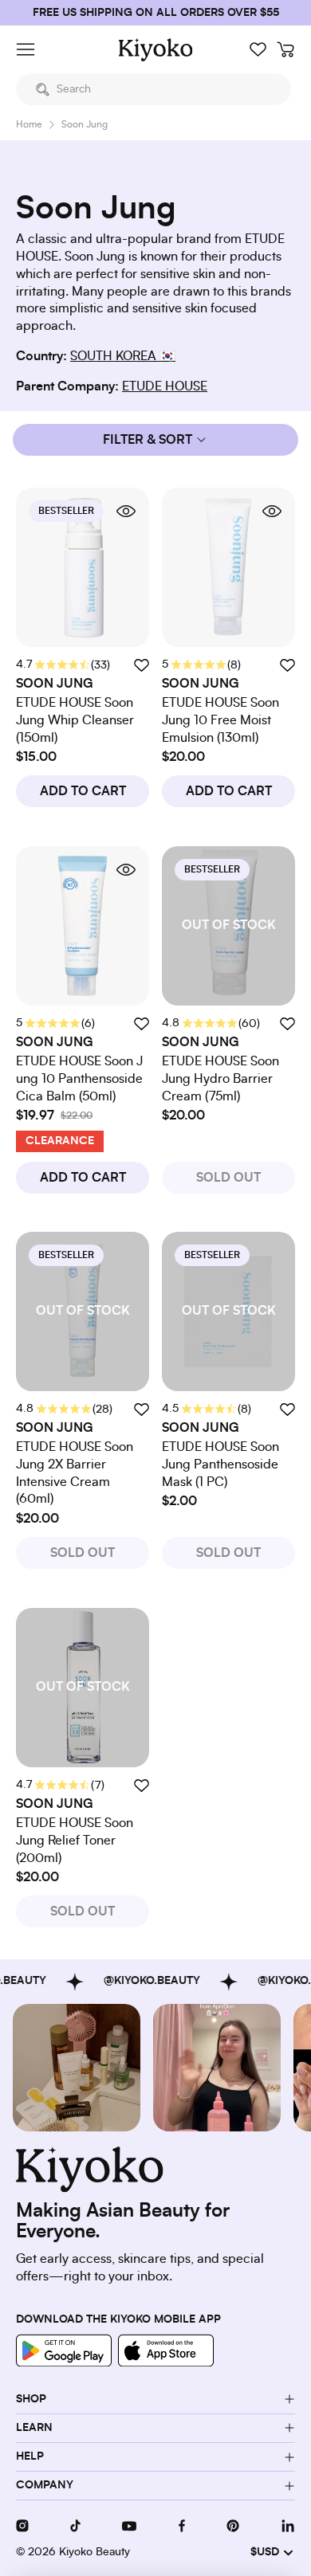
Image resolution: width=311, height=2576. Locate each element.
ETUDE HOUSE (165, 386)
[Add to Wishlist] (287, 1023)
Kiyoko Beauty (94, 2552)
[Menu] (26, 49)
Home (29, 124)
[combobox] (154, 89)
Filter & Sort (148, 440)
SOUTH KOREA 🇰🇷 (123, 356)
